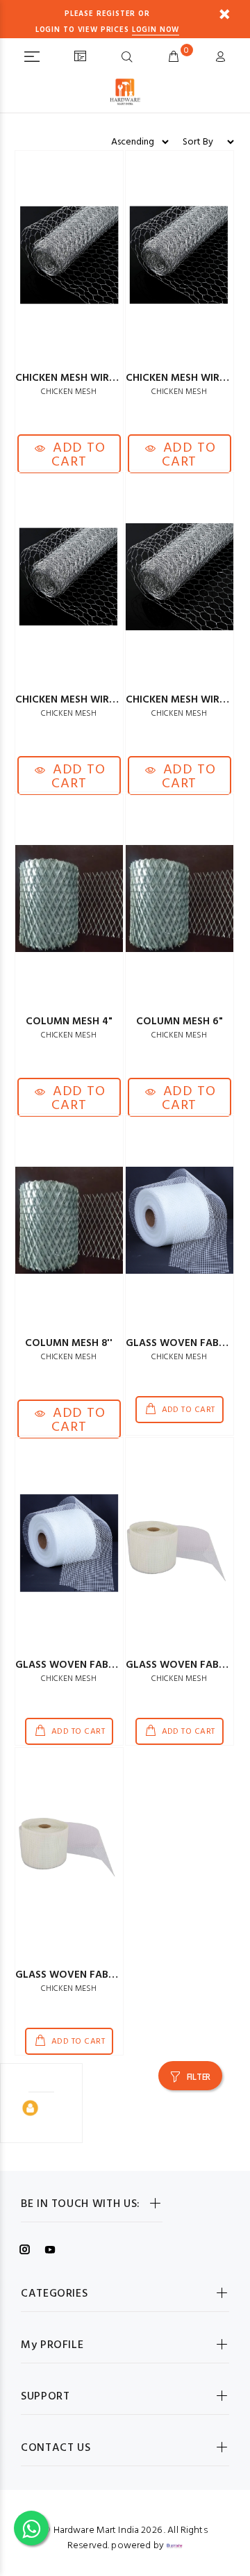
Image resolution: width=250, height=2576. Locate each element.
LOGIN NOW (156, 30)
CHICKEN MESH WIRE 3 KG (77, 700)
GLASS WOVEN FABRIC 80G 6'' (88, 1665)
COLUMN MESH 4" (69, 1022)
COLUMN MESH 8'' (69, 1343)
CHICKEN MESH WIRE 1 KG (77, 378)
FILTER (199, 2077)
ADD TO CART (77, 455)
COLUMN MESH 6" (180, 1022)
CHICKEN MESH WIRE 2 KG (188, 378)
